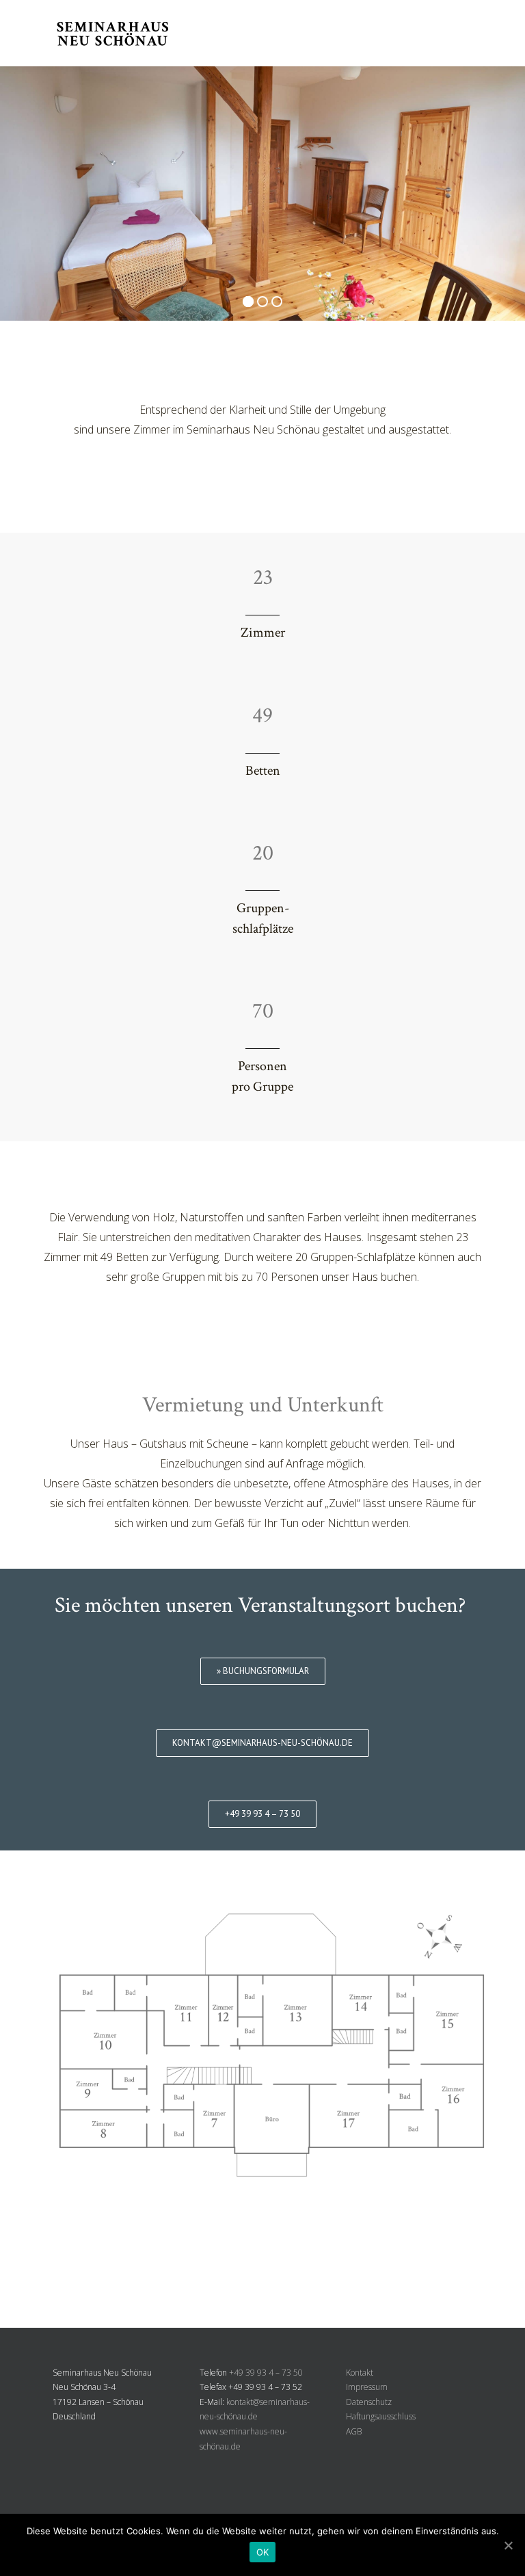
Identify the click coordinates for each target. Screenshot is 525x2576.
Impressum (367, 2387)
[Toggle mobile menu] (467, 35)
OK (263, 2552)
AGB (354, 2431)
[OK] (508, 2545)
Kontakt (360, 2373)
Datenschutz (369, 2402)
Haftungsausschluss (381, 2416)
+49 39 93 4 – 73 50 (266, 2373)
